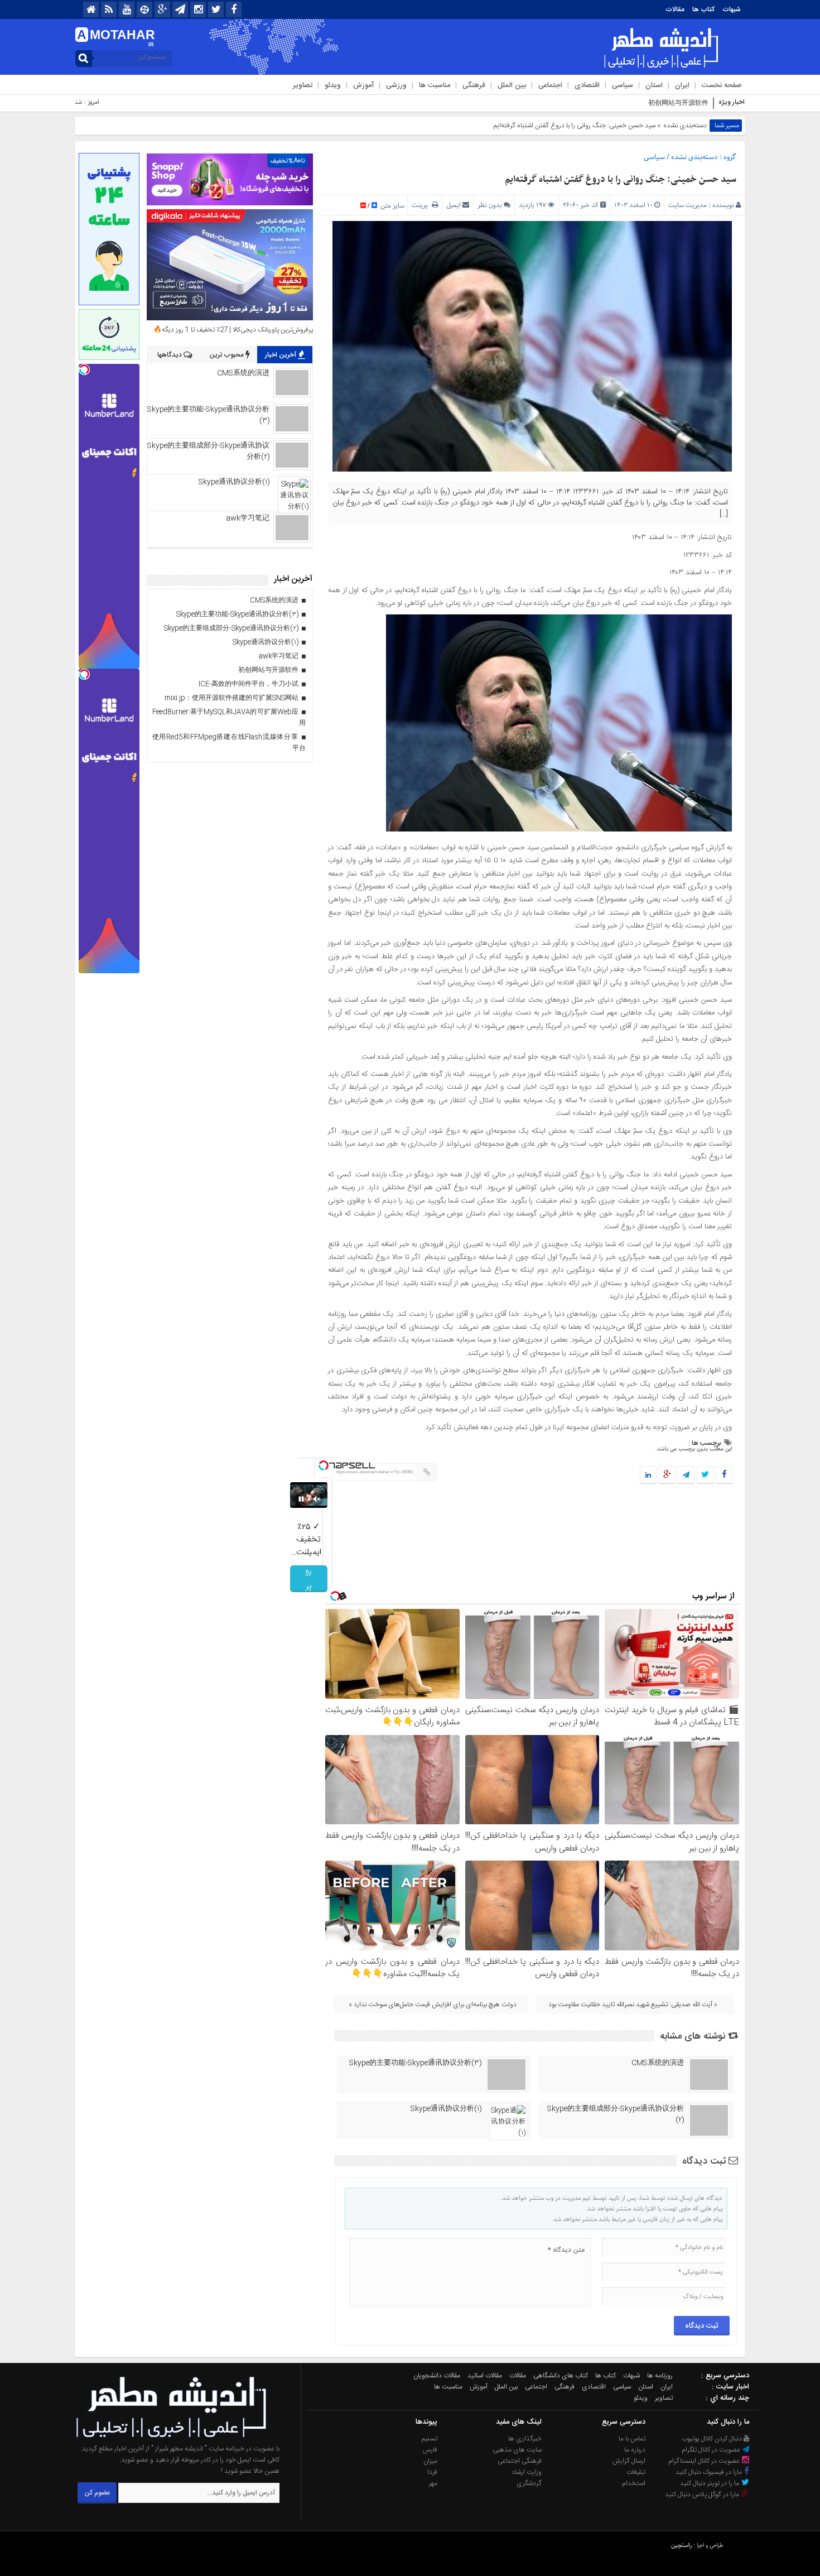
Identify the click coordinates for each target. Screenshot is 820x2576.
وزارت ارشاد (527, 2472)
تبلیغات (636, 2472)
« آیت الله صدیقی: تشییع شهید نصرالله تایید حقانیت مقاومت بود (633, 2005)
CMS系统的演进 (658, 2063)
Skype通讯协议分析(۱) (446, 2109)
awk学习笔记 (248, 518)
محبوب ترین (227, 355)
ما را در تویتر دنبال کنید (710, 2483)
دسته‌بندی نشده (685, 126)
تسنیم (430, 2439)
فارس (430, 2450)
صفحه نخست (722, 85)
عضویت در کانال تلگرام (712, 2450)
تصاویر (303, 85)
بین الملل (512, 85)
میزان (430, 2461)
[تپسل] (324, 1465)
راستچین (681, 2545)
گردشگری (529, 2483)
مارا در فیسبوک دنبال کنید (710, 2472)
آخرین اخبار (281, 355)
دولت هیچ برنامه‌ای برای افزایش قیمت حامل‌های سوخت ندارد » (433, 2005)
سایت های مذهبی (517, 2450)
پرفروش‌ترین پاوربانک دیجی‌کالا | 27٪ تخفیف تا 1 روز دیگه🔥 (233, 330)
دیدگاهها (170, 355)
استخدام (634, 2483)
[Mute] (317, 1499)
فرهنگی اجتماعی (520, 2461)
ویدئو (333, 85)
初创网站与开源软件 (678, 103)
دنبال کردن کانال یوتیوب (713, 2439)
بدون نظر (490, 205)
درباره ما (635, 2450)
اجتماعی (550, 85)
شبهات (732, 9)
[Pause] (301, 1499)
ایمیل (454, 205)
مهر (433, 2483)
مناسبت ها (435, 85)
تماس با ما (632, 2439)
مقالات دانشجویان (437, 2376)
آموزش (363, 85)
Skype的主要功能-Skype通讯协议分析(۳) (415, 2063)
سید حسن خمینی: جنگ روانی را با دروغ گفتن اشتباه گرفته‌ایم (621, 180)
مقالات (675, 9)
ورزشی (396, 85)
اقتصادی (587, 85)
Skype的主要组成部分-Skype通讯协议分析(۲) (616, 2114)
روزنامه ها (660, 2376)
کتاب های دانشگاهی (561, 2376)
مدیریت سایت (688, 205)
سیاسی (623, 85)
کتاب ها (703, 9)
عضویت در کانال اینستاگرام (705, 2461)
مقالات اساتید (485, 2376)
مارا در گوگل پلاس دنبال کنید (703, 2495)
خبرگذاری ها (525, 2439)
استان (654, 85)
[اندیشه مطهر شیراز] (171, 2438)
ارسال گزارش (629, 2461)
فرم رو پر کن (309, 1579)
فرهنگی (474, 85)
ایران (682, 85)
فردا (432, 2472)
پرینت (422, 205)
